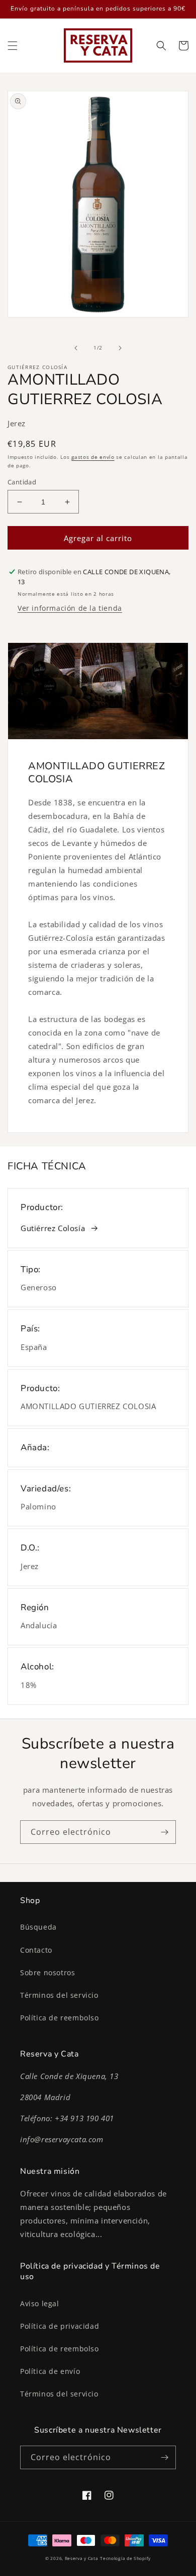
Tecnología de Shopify (125, 2558)
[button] (13, 46)
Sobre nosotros (47, 1972)
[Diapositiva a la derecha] (120, 348)
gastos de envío (93, 457)
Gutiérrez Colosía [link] (53, 1228)
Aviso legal (40, 2303)
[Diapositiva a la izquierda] (76, 348)
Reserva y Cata (82, 2558)
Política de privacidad (60, 2326)
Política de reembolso (60, 2018)
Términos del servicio (59, 1995)
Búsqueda (38, 1927)
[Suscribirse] (164, 1832)
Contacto (36, 1950)
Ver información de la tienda (70, 608)
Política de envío (50, 2371)
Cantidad (22, 482)
